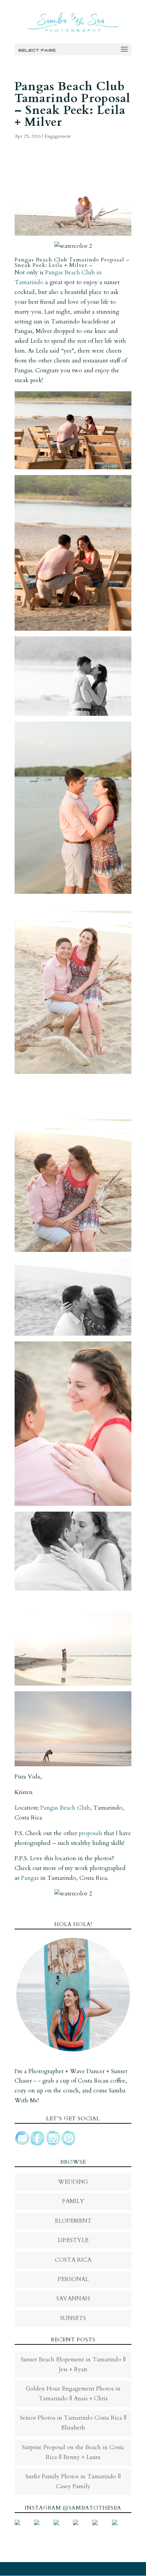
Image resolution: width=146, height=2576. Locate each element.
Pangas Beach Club (65, 1808)
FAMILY (73, 2201)
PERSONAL (73, 2279)
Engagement (58, 136)
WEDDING (73, 2182)
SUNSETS (73, 2318)
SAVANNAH (73, 2298)
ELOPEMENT (73, 2221)
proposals (90, 1833)
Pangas (30, 1878)
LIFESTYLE (73, 2240)
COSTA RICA (73, 2260)
